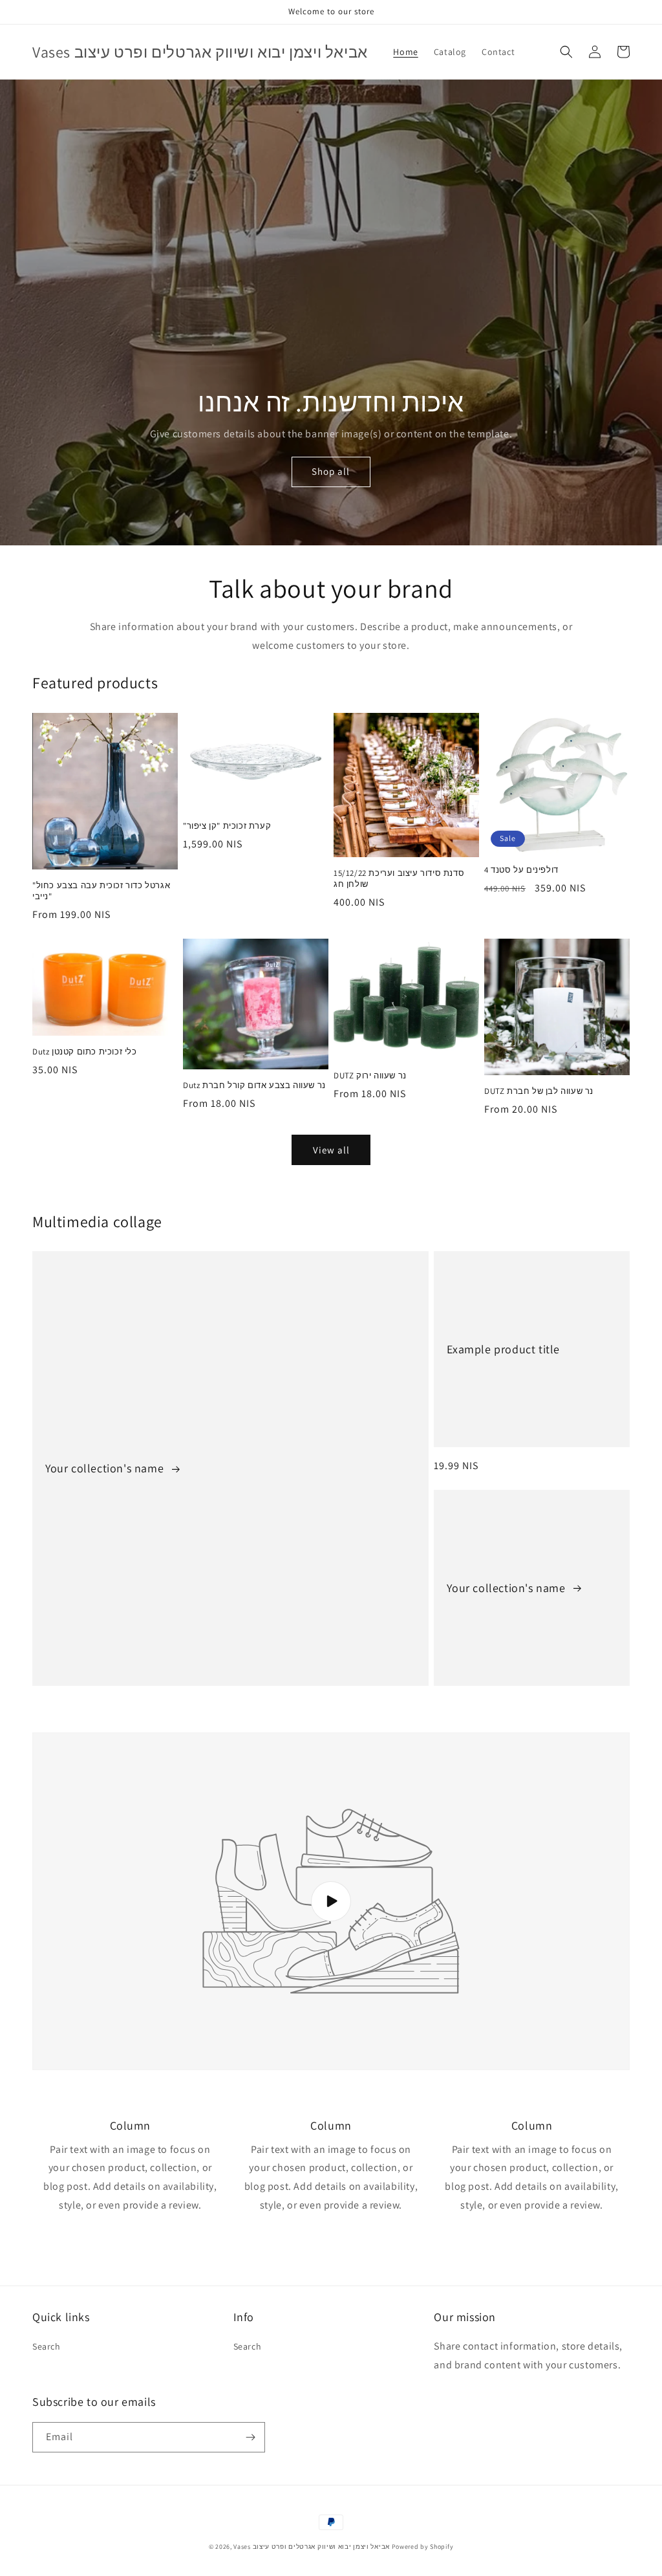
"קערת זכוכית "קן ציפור (227, 826)
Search (47, 2346)
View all (331, 1150)
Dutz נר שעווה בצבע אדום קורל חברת (254, 1086)
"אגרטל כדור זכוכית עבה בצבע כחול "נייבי (101, 891)
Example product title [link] (503, 1349)
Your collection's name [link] (106, 1468)
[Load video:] (331, 1901)
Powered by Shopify (423, 2547)
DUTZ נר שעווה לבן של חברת (539, 1091)
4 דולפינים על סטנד (521, 870)
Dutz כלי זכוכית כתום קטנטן (85, 1052)
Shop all (331, 471)
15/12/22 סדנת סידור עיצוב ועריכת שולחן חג (399, 879)
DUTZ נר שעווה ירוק (370, 1076)
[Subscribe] (250, 2437)
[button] (566, 52)
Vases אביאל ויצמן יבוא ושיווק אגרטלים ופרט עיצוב (312, 2547)
